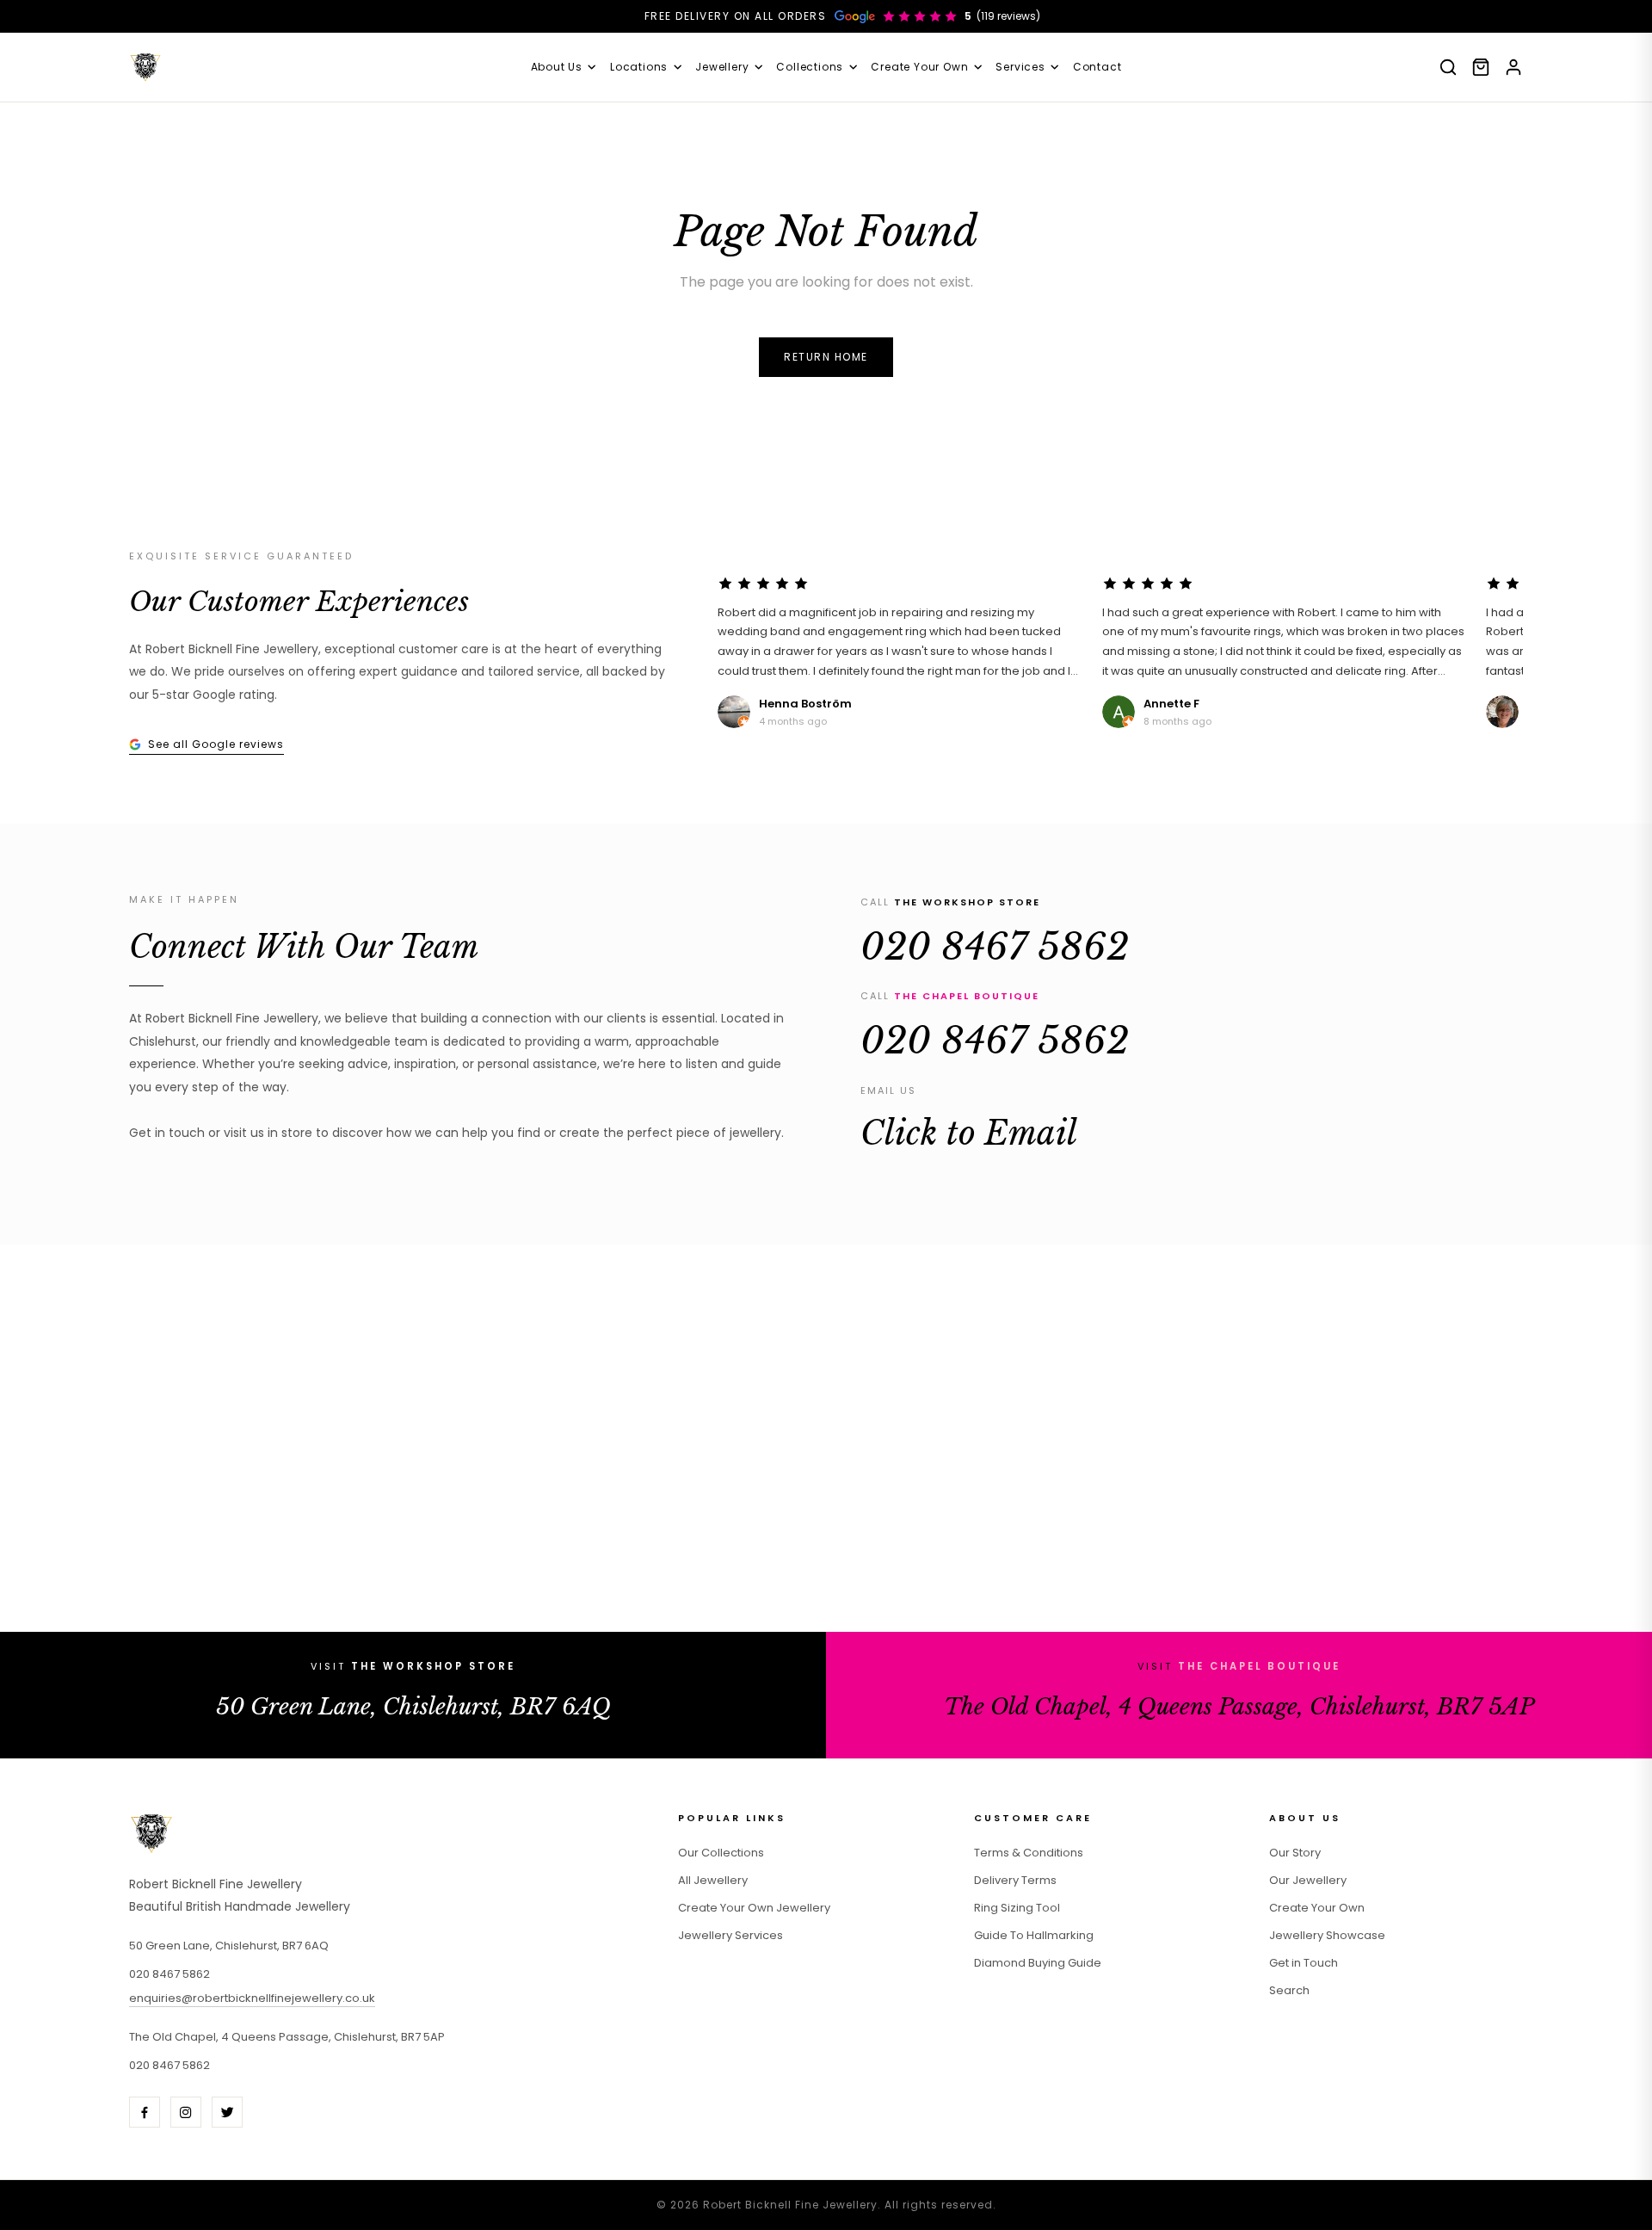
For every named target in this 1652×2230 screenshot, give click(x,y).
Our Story (1295, 1853)
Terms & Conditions (1029, 1853)
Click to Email (969, 1134)
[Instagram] (186, 2112)
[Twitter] (227, 2112)
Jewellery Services (730, 1935)
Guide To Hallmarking (1034, 1935)
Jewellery (722, 67)
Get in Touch (1304, 1963)
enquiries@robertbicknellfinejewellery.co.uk (252, 1998)
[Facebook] (145, 2112)
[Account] (1513, 67)
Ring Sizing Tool (1017, 1908)
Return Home (826, 357)
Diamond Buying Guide (1038, 1963)
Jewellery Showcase (1327, 1935)
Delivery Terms (1015, 1880)
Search (1289, 1990)
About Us (557, 67)
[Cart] (1481, 67)
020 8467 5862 (995, 947)
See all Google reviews (216, 744)
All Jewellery (713, 1880)
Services (1020, 67)
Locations (639, 67)
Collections (810, 67)
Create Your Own (919, 67)
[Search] (1448, 67)
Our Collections (721, 1853)
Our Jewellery (1308, 1880)
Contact (1097, 67)
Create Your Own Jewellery (754, 1908)
